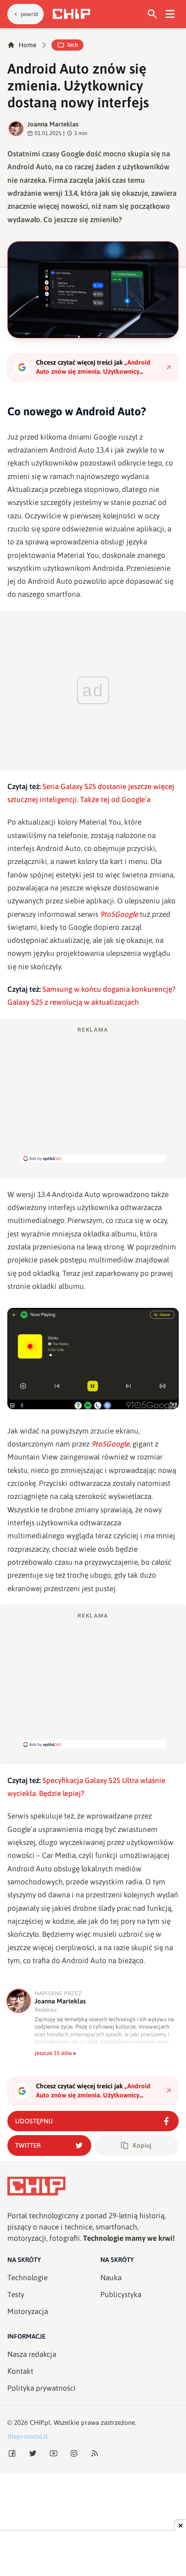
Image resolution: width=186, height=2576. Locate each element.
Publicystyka (121, 2294)
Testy (16, 2294)
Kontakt (20, 2371)
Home (27, 45)
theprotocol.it (27, 2436)
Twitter (28, 2145)
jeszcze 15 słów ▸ (56, 2053)
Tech (72, 45)
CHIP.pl (40, 2422)
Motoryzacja (28, 2311)
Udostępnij (34, 2121)
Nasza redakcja (32, 2354)
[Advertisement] (93, 1094)
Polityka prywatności (42, 2388)
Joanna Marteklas (53, 124)
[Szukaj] (152, 14)
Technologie (27, 2278)
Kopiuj (142, 2145)
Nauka (111, 2278)
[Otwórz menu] (170, 14)
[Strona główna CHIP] (71, 14)
